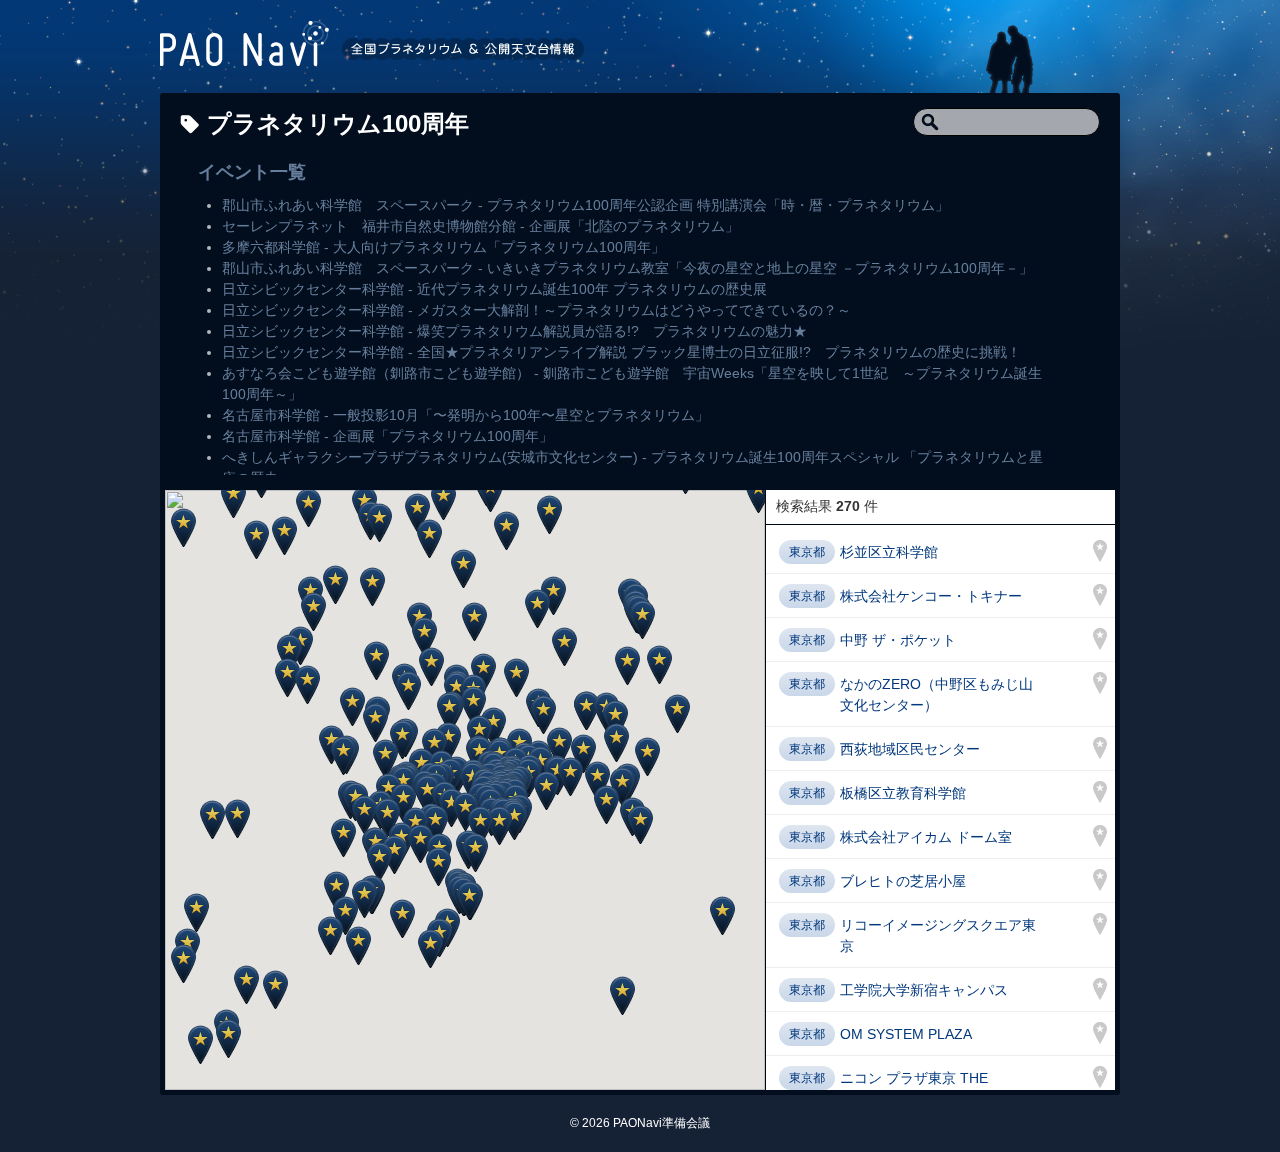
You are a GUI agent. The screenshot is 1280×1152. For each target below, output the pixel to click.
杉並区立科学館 (889, 552)
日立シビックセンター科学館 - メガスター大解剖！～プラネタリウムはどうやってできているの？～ (536, 310)
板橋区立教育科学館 (903, 793)
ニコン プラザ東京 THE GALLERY (914, 1088)
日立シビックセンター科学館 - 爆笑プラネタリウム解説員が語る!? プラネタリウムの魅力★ (514, 331)
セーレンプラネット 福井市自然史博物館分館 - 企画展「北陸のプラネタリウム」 (480, 226)
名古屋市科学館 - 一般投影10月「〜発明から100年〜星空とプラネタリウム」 (465, 415)
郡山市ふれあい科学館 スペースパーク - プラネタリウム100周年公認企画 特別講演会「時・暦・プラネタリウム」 (585, 205)
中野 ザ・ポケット (898, 640)
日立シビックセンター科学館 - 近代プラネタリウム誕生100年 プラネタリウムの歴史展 (494, 289)
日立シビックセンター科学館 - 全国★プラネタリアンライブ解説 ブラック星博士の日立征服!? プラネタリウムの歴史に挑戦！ (621, 352)
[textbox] (1006, 122)
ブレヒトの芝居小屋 (903, 881)
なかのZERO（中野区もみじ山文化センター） (936, 694)
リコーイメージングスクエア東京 (938, 935)
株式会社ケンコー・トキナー (931, 596)
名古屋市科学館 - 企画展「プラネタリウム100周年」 (387, 436)
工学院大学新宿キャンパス (924, 990)
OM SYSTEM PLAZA (906, 1034)
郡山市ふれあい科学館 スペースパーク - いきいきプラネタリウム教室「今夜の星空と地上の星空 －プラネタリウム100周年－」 (627, 268)
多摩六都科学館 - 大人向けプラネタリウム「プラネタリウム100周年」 (443, 247)
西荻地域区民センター (910, 749)
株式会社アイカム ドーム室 (926, 837)
